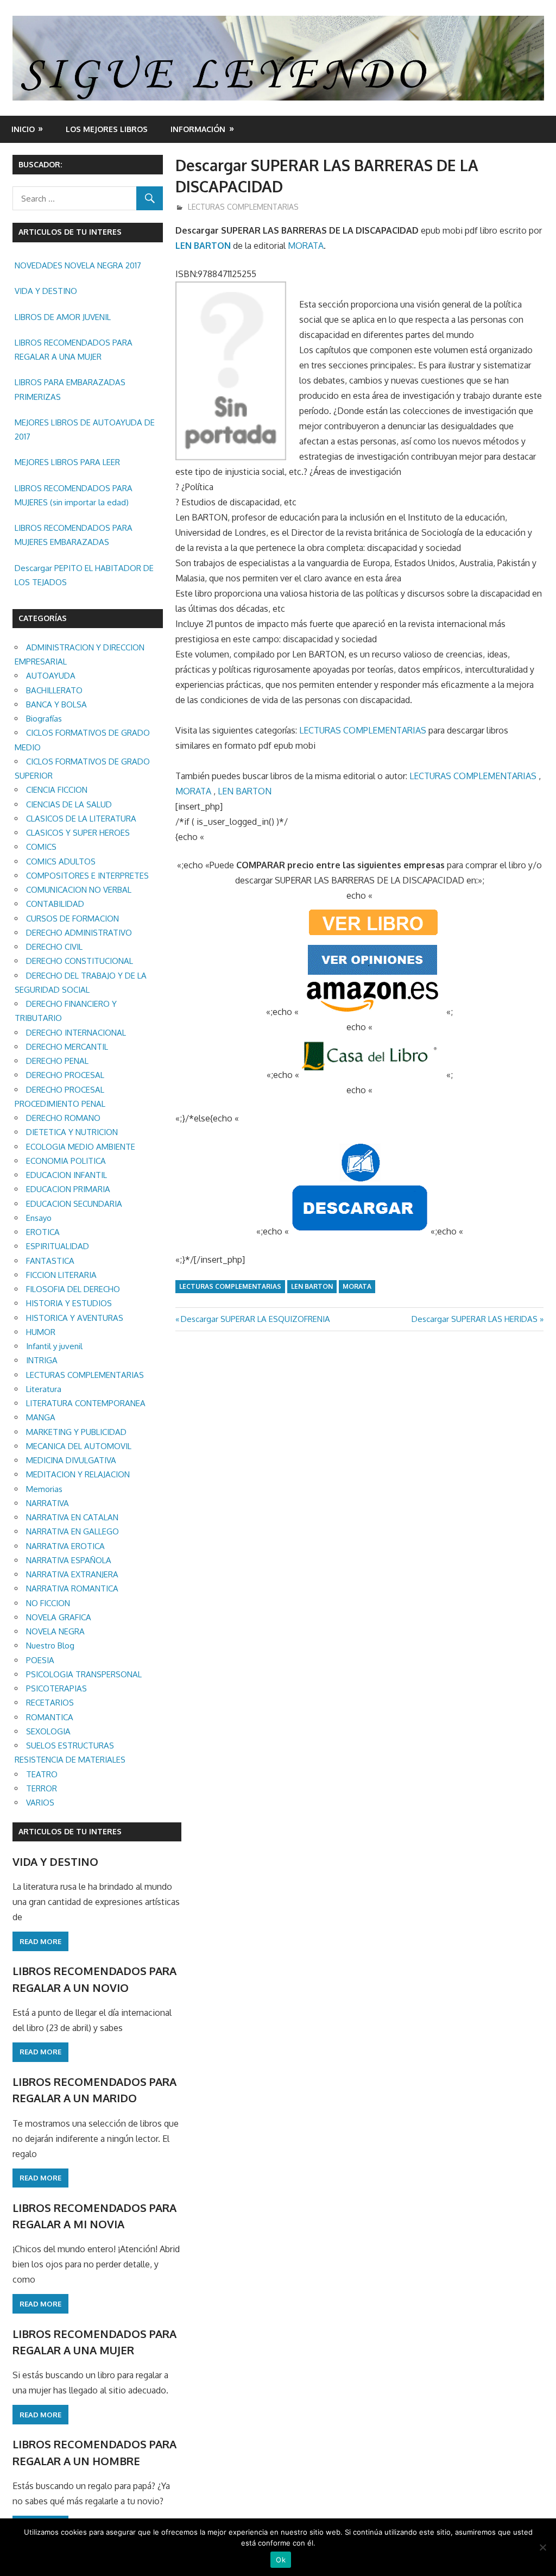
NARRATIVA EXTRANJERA (72, 1574)
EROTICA (43, 1232)
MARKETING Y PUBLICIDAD (76, 1432)
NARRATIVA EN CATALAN (72, 1517)
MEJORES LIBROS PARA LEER (67, 462)
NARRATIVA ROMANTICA (72, 1588)
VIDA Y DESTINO (46, 291)
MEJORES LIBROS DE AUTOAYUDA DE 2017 (85, 430)
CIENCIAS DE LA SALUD (69, 804)
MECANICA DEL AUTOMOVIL (79, 1446)
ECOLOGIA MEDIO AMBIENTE (81, 1147)
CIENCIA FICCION (57, 790)
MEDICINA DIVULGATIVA (71, 1460)
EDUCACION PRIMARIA (68, 1189)
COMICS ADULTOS (61, 861)
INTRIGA (42, 1360)
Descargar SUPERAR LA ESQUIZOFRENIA (255, 1319)
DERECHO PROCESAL (65, 1075)
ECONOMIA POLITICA (66, 1161)
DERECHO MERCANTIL (67, 1047)
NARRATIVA (48, 1503)
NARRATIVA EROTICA (65, 1546)
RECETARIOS (50, 1703)
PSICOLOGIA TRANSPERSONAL (84, 1674)
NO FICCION (48, 1603)
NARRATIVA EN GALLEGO (72, 1531)
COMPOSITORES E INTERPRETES (87, 876)
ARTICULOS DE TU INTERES (70, 1831)
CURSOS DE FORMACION (72, 919)
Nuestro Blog (50, 1646)
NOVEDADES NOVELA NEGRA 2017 (78, 265)
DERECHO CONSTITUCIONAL (80, 961)
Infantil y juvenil (54, 1346)
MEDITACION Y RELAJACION (78, 1474)
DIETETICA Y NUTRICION (72, 1132)
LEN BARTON (203, 246)
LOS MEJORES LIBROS (107, 129)
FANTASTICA (50, 1261)
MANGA (41, 1417)
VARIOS (40, 1803)
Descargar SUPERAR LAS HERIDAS (475, 1319)
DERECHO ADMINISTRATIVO (79, 933)
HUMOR (41, 1332)
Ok (281, 2560)
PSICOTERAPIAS (56, 1688)
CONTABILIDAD (55, 904)
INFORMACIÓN (198, 129)
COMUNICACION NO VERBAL (79, 890)
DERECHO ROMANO (63, 1118)
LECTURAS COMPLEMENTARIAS (243, 207)
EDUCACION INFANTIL (67, 1175)
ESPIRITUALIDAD (58, 1246)
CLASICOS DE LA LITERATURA (81, 819)
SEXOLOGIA (48, 1731)
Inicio (23, 129)
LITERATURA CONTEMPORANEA (86, 1403)
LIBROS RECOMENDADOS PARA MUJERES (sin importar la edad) (74, 495)
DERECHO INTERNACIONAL (76, 1033)
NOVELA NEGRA (55, 1631)
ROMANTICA (50, 1717)
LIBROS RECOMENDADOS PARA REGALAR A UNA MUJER (74, 350)
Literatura (44, 1389)
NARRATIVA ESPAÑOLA (69, 1560)
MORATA (306, 246)
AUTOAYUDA (51, 676)
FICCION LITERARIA (61, 1275)
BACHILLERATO (54, 690)
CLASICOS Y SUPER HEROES (78, 833)
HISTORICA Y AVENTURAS (75, 1318)
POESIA (40, 1660)
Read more (40, 1941)
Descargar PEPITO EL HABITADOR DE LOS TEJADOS (84, 575)
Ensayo (39, 1218)
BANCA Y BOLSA (56, 704)
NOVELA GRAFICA (59, 1617)
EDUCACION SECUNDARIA (74, 1204)
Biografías (44, 719)
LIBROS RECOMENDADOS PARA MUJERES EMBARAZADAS (74, 535)
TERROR (42, 1788)
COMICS (41, 847)
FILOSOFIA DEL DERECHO (73, 1289)
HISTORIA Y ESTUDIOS (69, 1303)
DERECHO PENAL (57, 1061)
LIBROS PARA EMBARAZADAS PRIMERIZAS (70, 389)
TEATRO (42, 1774)
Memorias (44, 1489)
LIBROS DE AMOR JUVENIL (63, 317)
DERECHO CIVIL (54, 947)
